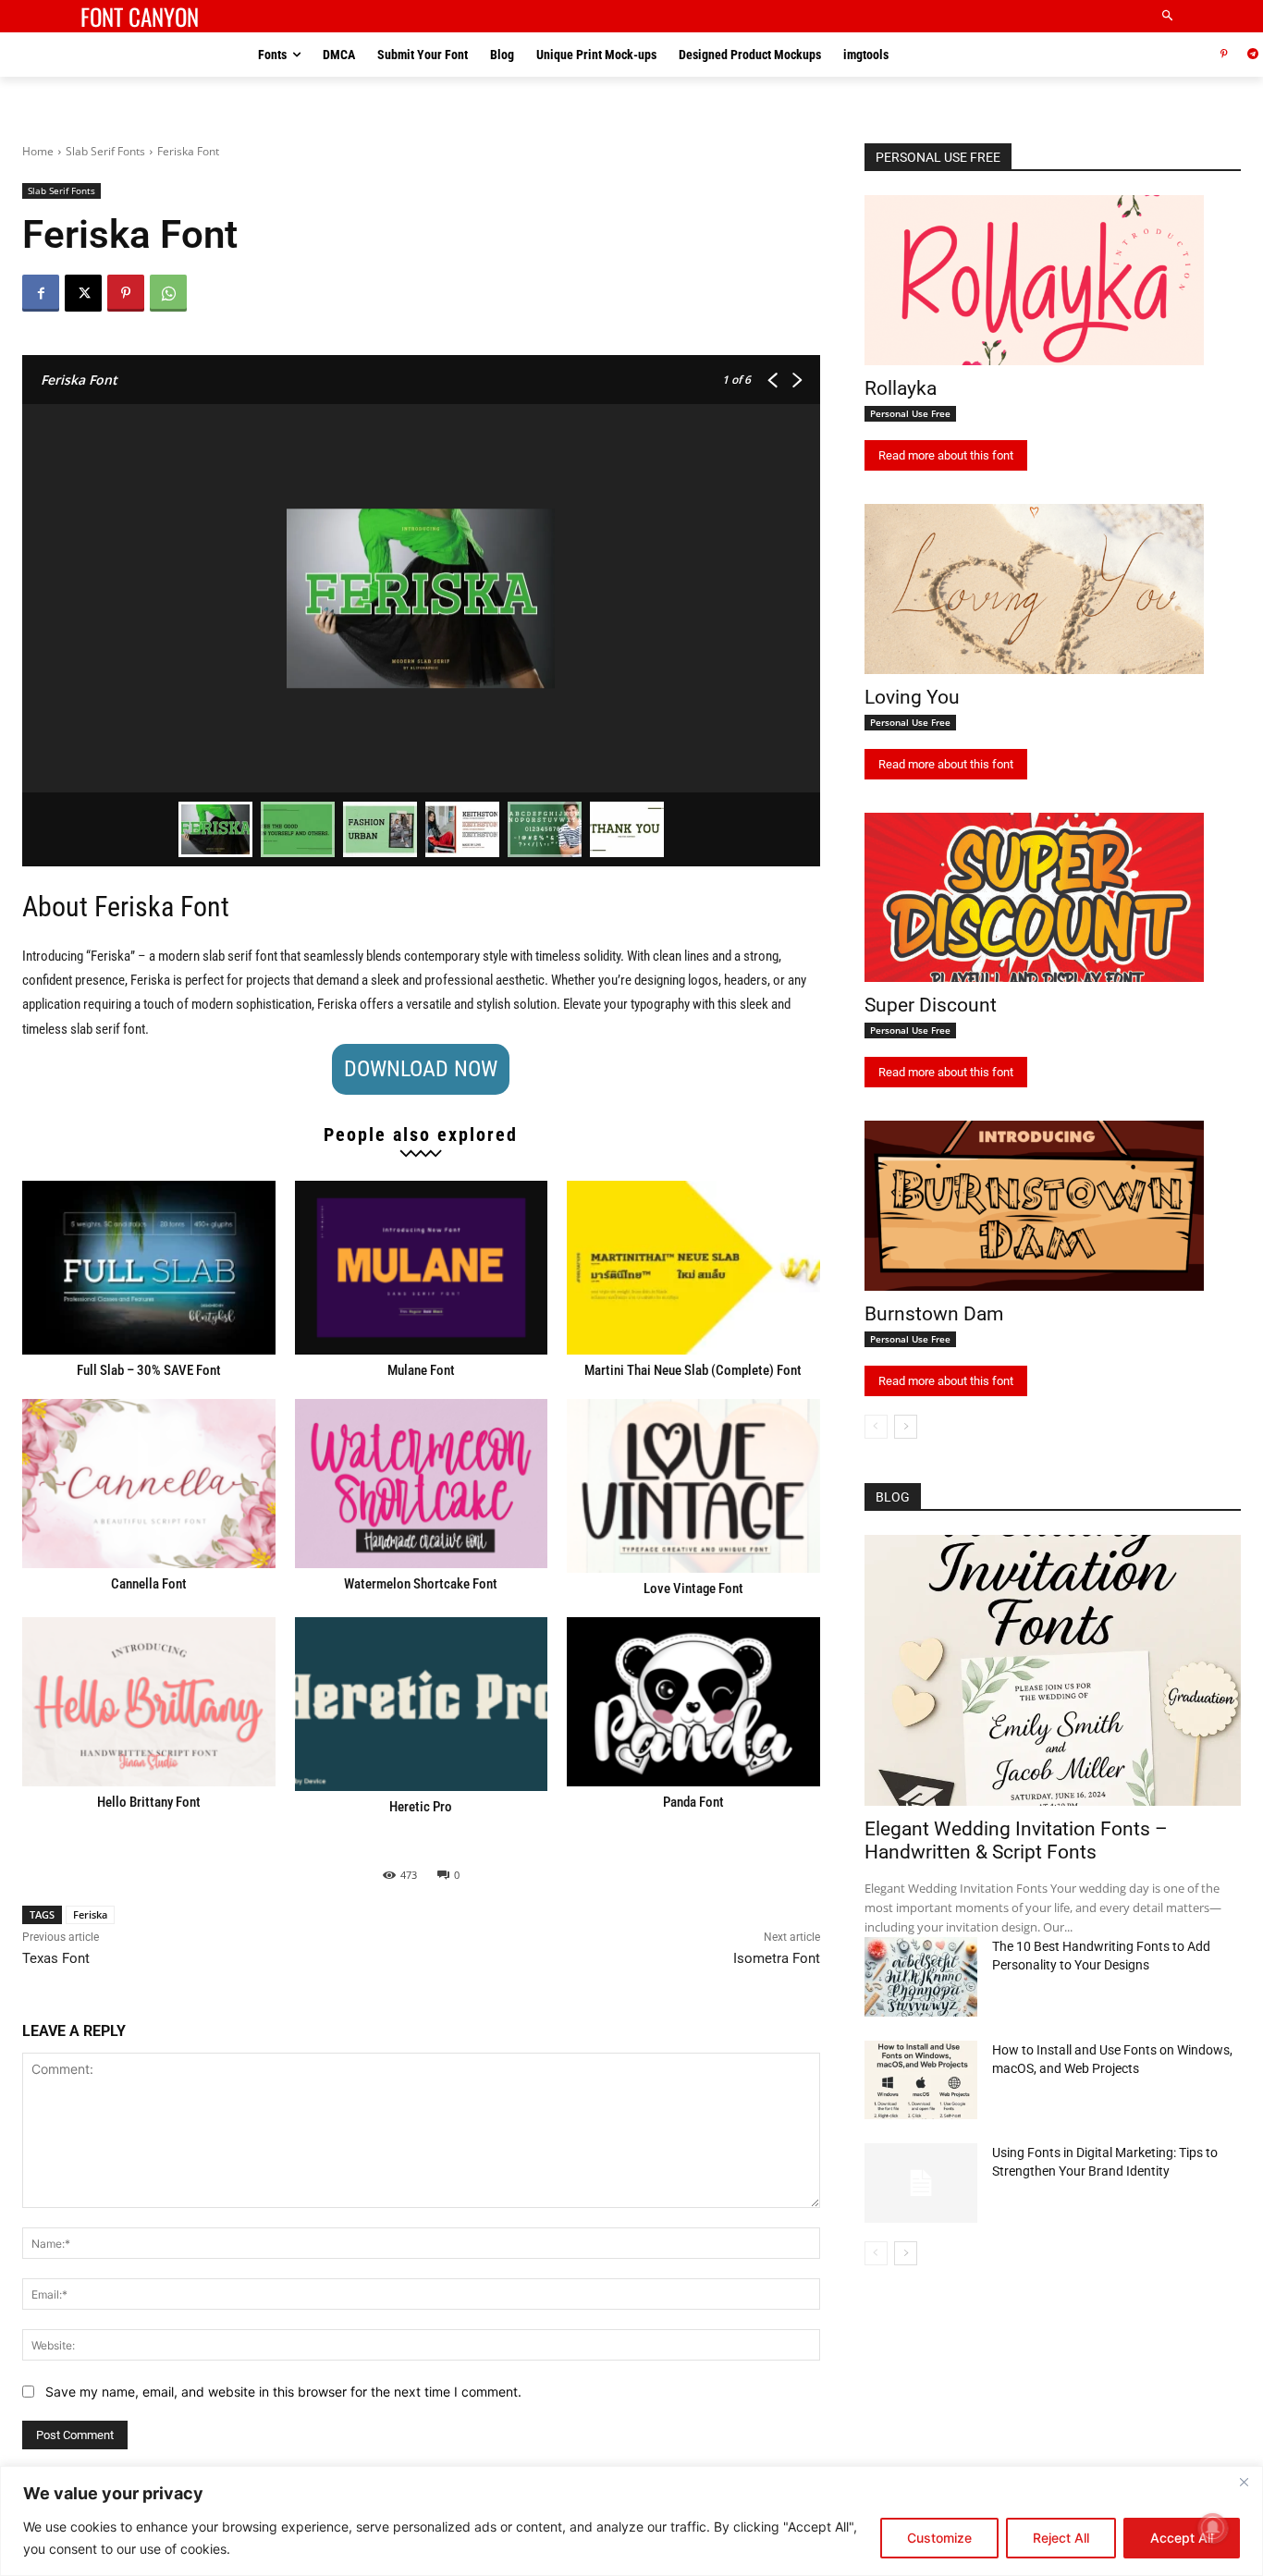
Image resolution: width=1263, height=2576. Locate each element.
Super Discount (931, 1005)
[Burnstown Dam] (1034, 1206)
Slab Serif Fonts (105, 151)
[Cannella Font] (149, 1484)
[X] (83, 293)
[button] (1168, 16)
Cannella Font (149, 1584)
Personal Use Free (910, 413)
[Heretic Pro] (422, 1704)
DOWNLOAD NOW (421, 1069)
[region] (631, 2521)
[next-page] (906, 1427)
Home (38, 151)
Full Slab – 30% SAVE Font (149, 1370)
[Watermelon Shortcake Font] (422, 1484)
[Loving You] (1034, 589)
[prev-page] (876, 1427)
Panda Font (693, 1802)
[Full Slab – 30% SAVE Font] (149, 1268)
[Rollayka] (1034, 280)
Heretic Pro (421, 1807)
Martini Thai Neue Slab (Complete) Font (693, 1370)
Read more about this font (946, 455)
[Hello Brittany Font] (149, 1702)
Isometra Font (777, 1958)
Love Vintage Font (693, 1589)
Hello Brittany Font (149, 1802)
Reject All (1061, 2538)
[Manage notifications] (1213, 2528)
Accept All (1182, 2538)
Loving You (912, 697)
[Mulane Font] (422, 1268)
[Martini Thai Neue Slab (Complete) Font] (693, 1268)
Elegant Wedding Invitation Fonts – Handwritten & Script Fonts (1016, 1840)
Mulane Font (421, 1370)
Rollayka (901, 388)
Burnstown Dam (934, 1314)
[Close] (1244, 2482)
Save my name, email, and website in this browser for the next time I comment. (283, 2392)
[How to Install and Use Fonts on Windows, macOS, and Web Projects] (921, 2080)
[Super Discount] (1034, 898)
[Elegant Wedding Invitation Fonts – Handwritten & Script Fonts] (1053, 1670)
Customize (939, 2538)
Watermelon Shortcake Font (421, 1584)
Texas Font (56, 1958)
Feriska (90, 1914)
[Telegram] (1252, 55)
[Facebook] (41, 293)
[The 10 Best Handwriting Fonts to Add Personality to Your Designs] (921, 1977)
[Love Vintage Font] (693, 1486)
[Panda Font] (693, 1702)
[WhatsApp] (168, 293)
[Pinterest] (1224, 55)
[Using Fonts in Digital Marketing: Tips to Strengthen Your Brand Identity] (921, 2183)
